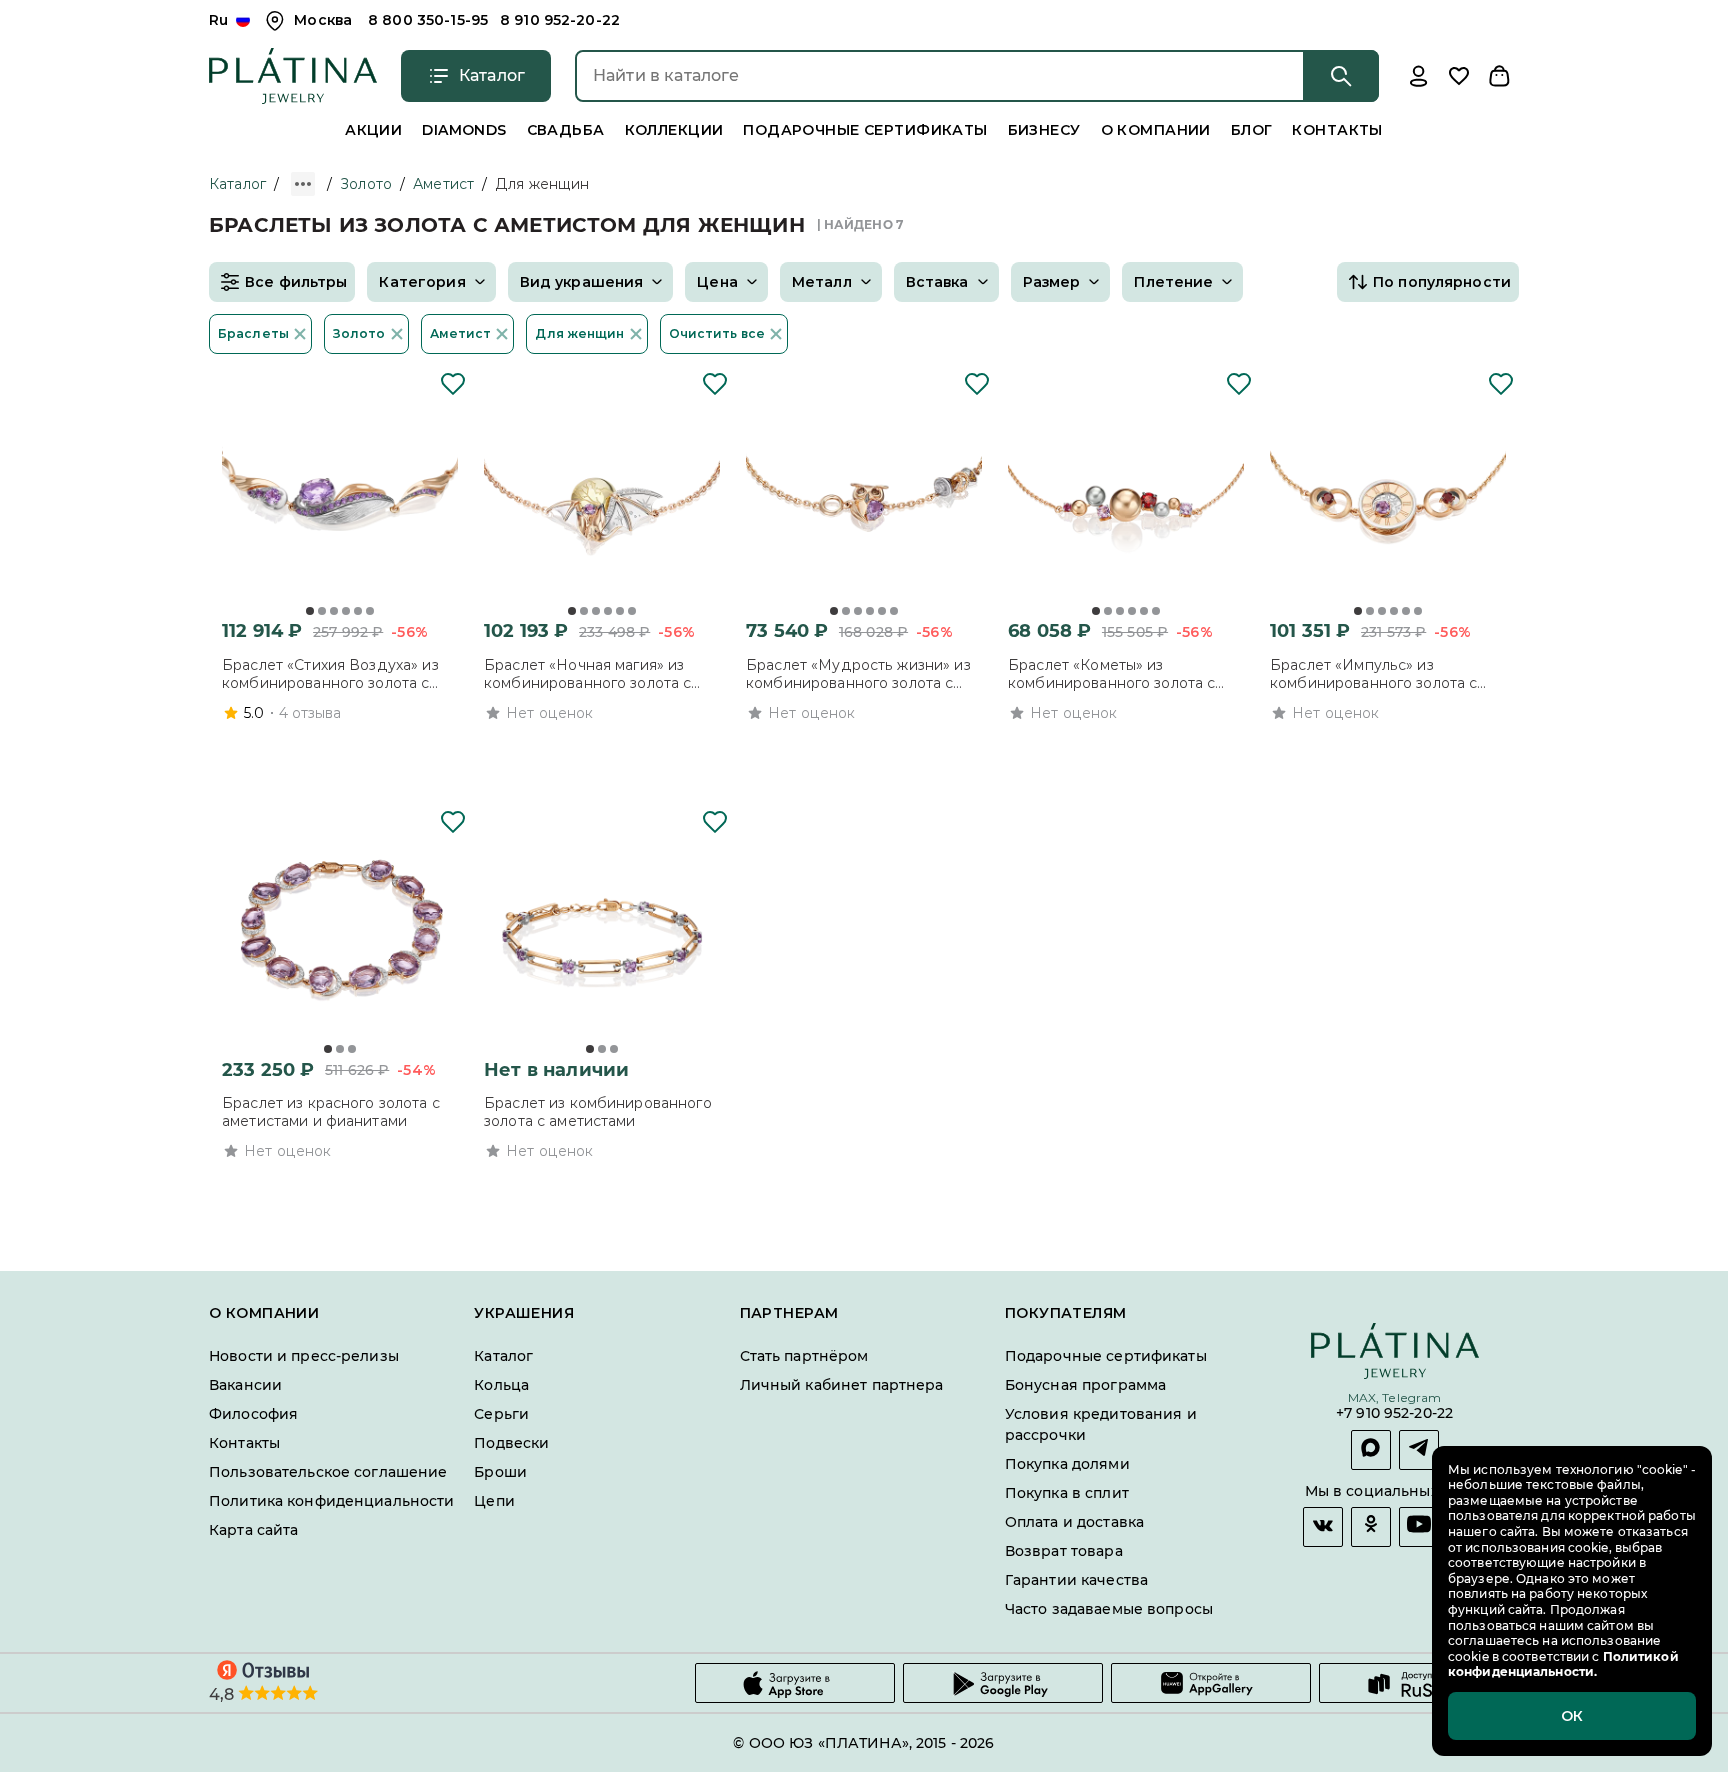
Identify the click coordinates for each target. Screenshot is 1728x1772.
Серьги (501, 1414)
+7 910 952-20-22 (1394, 1414)
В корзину (313, 749)
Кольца (501, 1385)
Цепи (494, 1501)
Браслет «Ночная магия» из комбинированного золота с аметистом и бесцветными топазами (587, 674)
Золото (366, 184)
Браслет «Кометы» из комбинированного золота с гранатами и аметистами (1111, 674)
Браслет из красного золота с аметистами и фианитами (331, 1112)
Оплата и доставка (1074, 1522)
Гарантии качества (1076, 1580)
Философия (253, 1414)
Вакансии (245, 1385)
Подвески (511, 1443)
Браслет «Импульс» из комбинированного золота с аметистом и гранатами (1373, 674)
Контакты (1337, 130)
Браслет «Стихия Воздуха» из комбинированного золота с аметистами (330, 674)
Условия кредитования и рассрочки (1101, 1424)
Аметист (443, 184)
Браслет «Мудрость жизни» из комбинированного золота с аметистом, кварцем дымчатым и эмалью (860, 674)
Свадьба (566, 130)
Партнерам (789, 1313)
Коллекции (674, 130)
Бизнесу (1044, 130)
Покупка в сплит (1067, 1493)
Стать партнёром (804, 1356)
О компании (1156, 130)
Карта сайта (253, 1530)
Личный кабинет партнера (842, 1385)
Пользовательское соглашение (328, 1472)
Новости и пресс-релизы (304, 1356)
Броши (500, 1472)
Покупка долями (1067, 1464)
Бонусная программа (1085, 1385)
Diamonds (464, 130)
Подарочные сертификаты (865, 130)
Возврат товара (1064, 1551)
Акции (373, 130)
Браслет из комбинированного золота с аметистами (598, 1112)
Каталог (237, 184)
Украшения (524, 1313)
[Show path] (303, 184)
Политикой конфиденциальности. (1563, 1664)
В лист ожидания (576, 1188)
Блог (1252, 130)
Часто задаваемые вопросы (1109, 1609)
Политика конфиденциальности (332, 1501)
